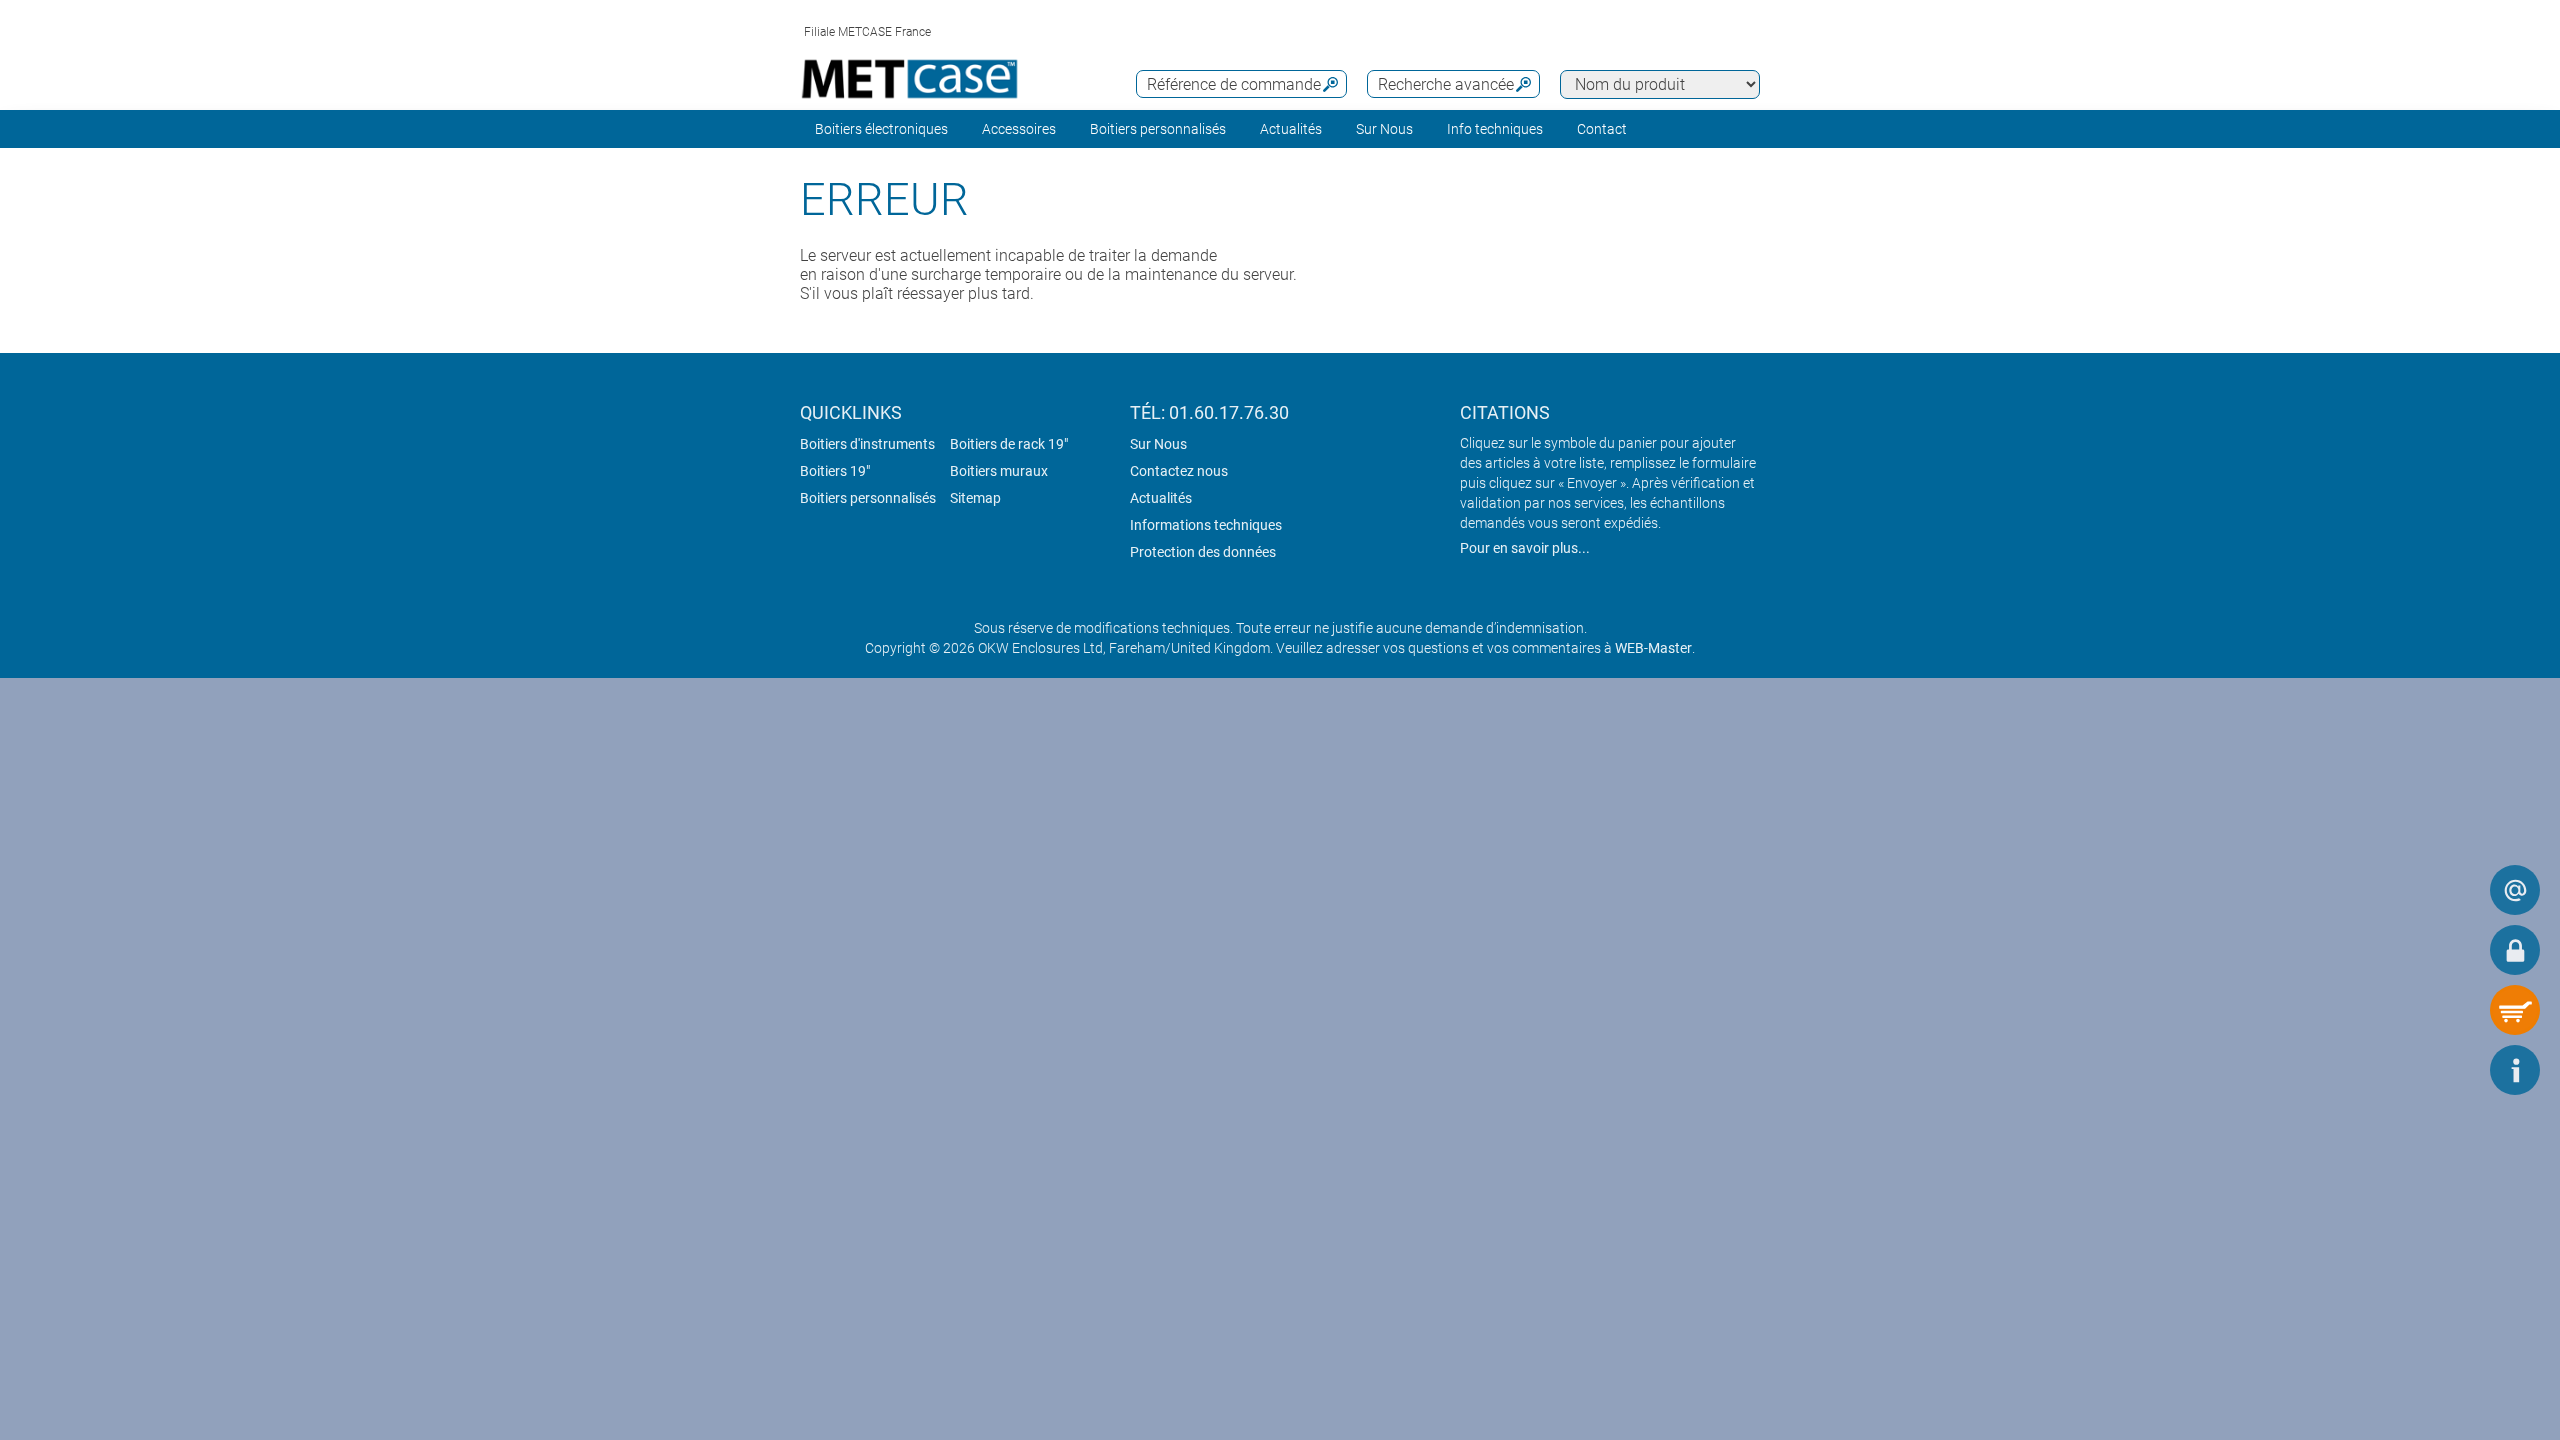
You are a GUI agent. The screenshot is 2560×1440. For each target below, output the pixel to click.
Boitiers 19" (835, 471)
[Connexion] (2515, 950)
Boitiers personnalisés (1158, 129)
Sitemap (975, 498)
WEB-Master (1653, 648)
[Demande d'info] (2515, 890)
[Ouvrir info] (2515, 1070)
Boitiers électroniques (881, 129)
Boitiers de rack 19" (1009, 444)
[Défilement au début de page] (2455, 1070)
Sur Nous (1158, 444)
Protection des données (1203, 552)
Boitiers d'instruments (867, 444)
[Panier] (2515, 1010)
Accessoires (1019, 129)
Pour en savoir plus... (1525, 548)
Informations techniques (1206, 525)
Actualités (1291, 129)
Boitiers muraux (999, 471)
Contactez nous (1179, 471)
